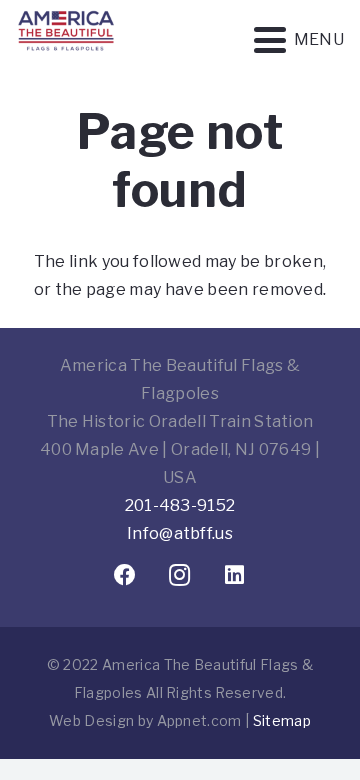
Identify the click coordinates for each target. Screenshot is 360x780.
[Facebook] (125, 575)
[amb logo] (66, 60)
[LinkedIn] (235, 575)
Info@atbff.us (180, 533)
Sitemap (282, 720)
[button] (299, 40)
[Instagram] (180, 575)
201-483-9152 (180, 505)
